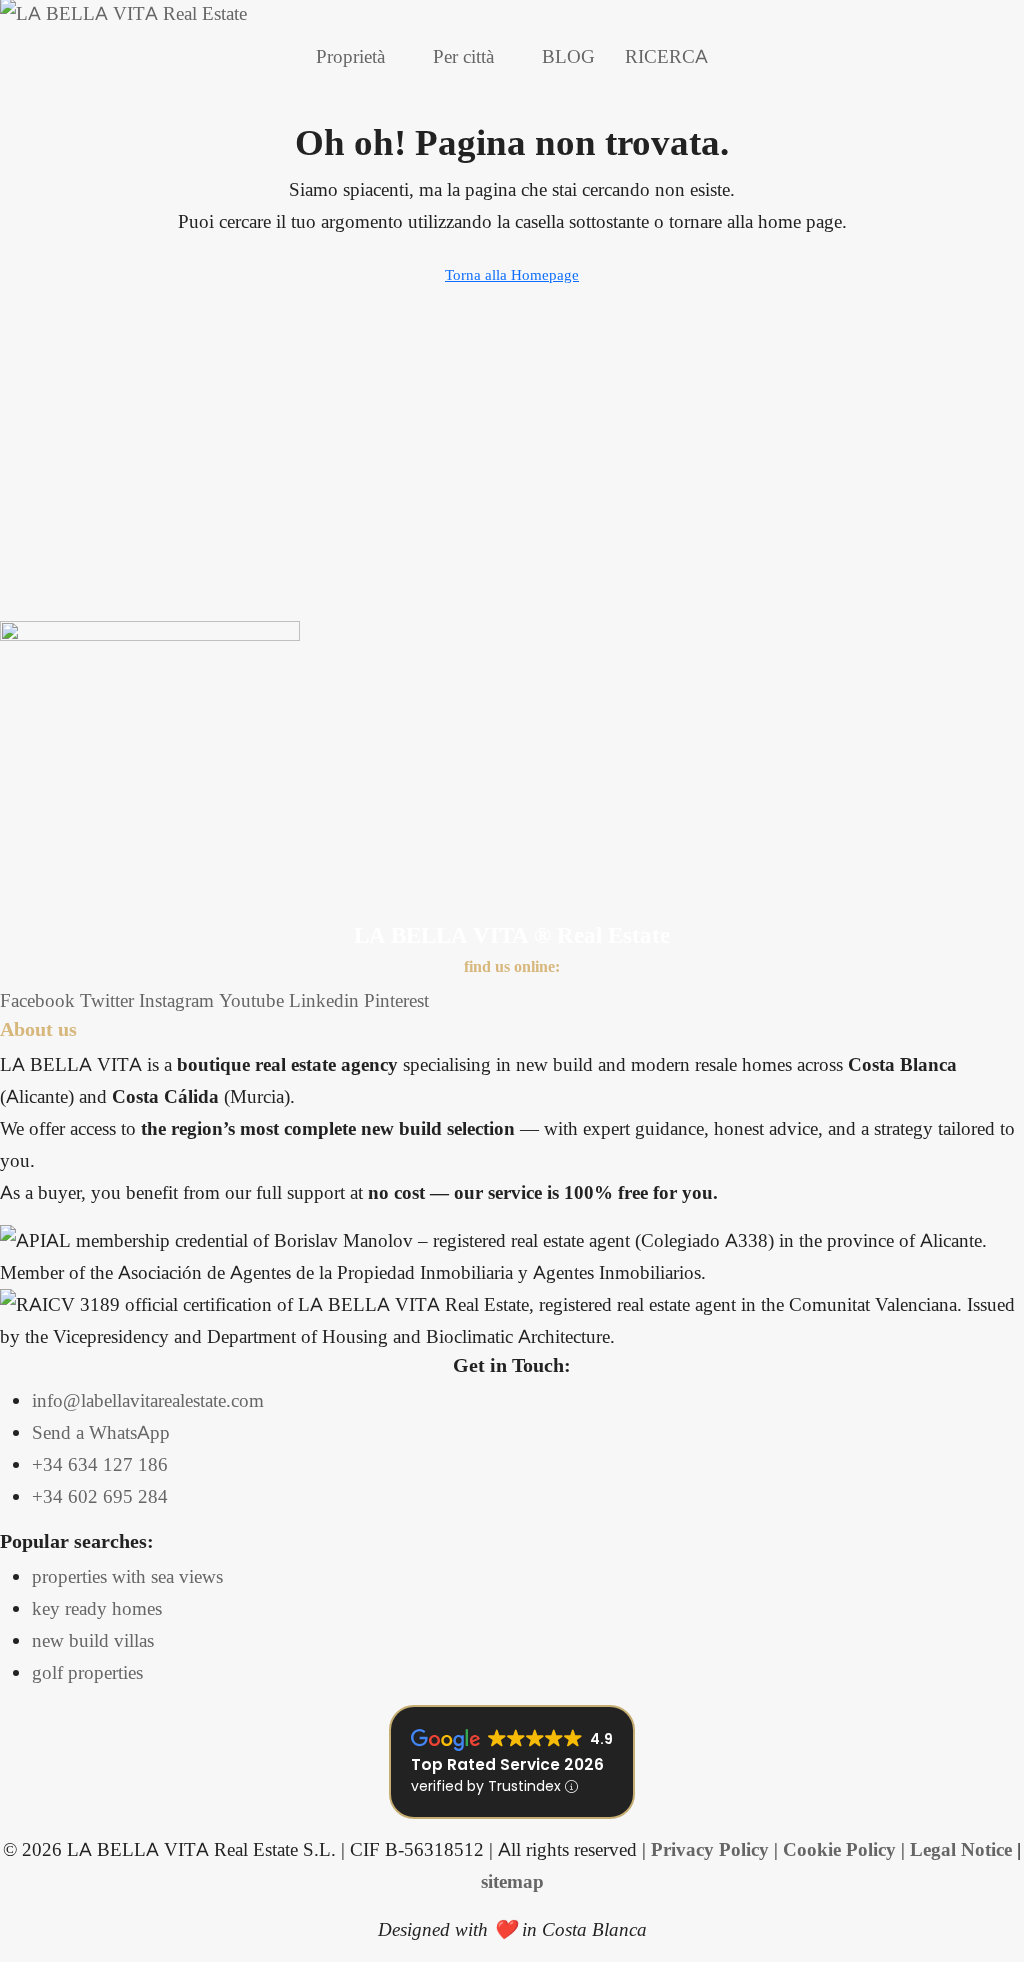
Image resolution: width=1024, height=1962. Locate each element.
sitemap (512, 1881)
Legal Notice (961, 1849)
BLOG (568, 56)
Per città (463, 56)
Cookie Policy (839, 1849)
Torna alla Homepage (512, 275)
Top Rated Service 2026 (507, 1764)
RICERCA (666, 56)
